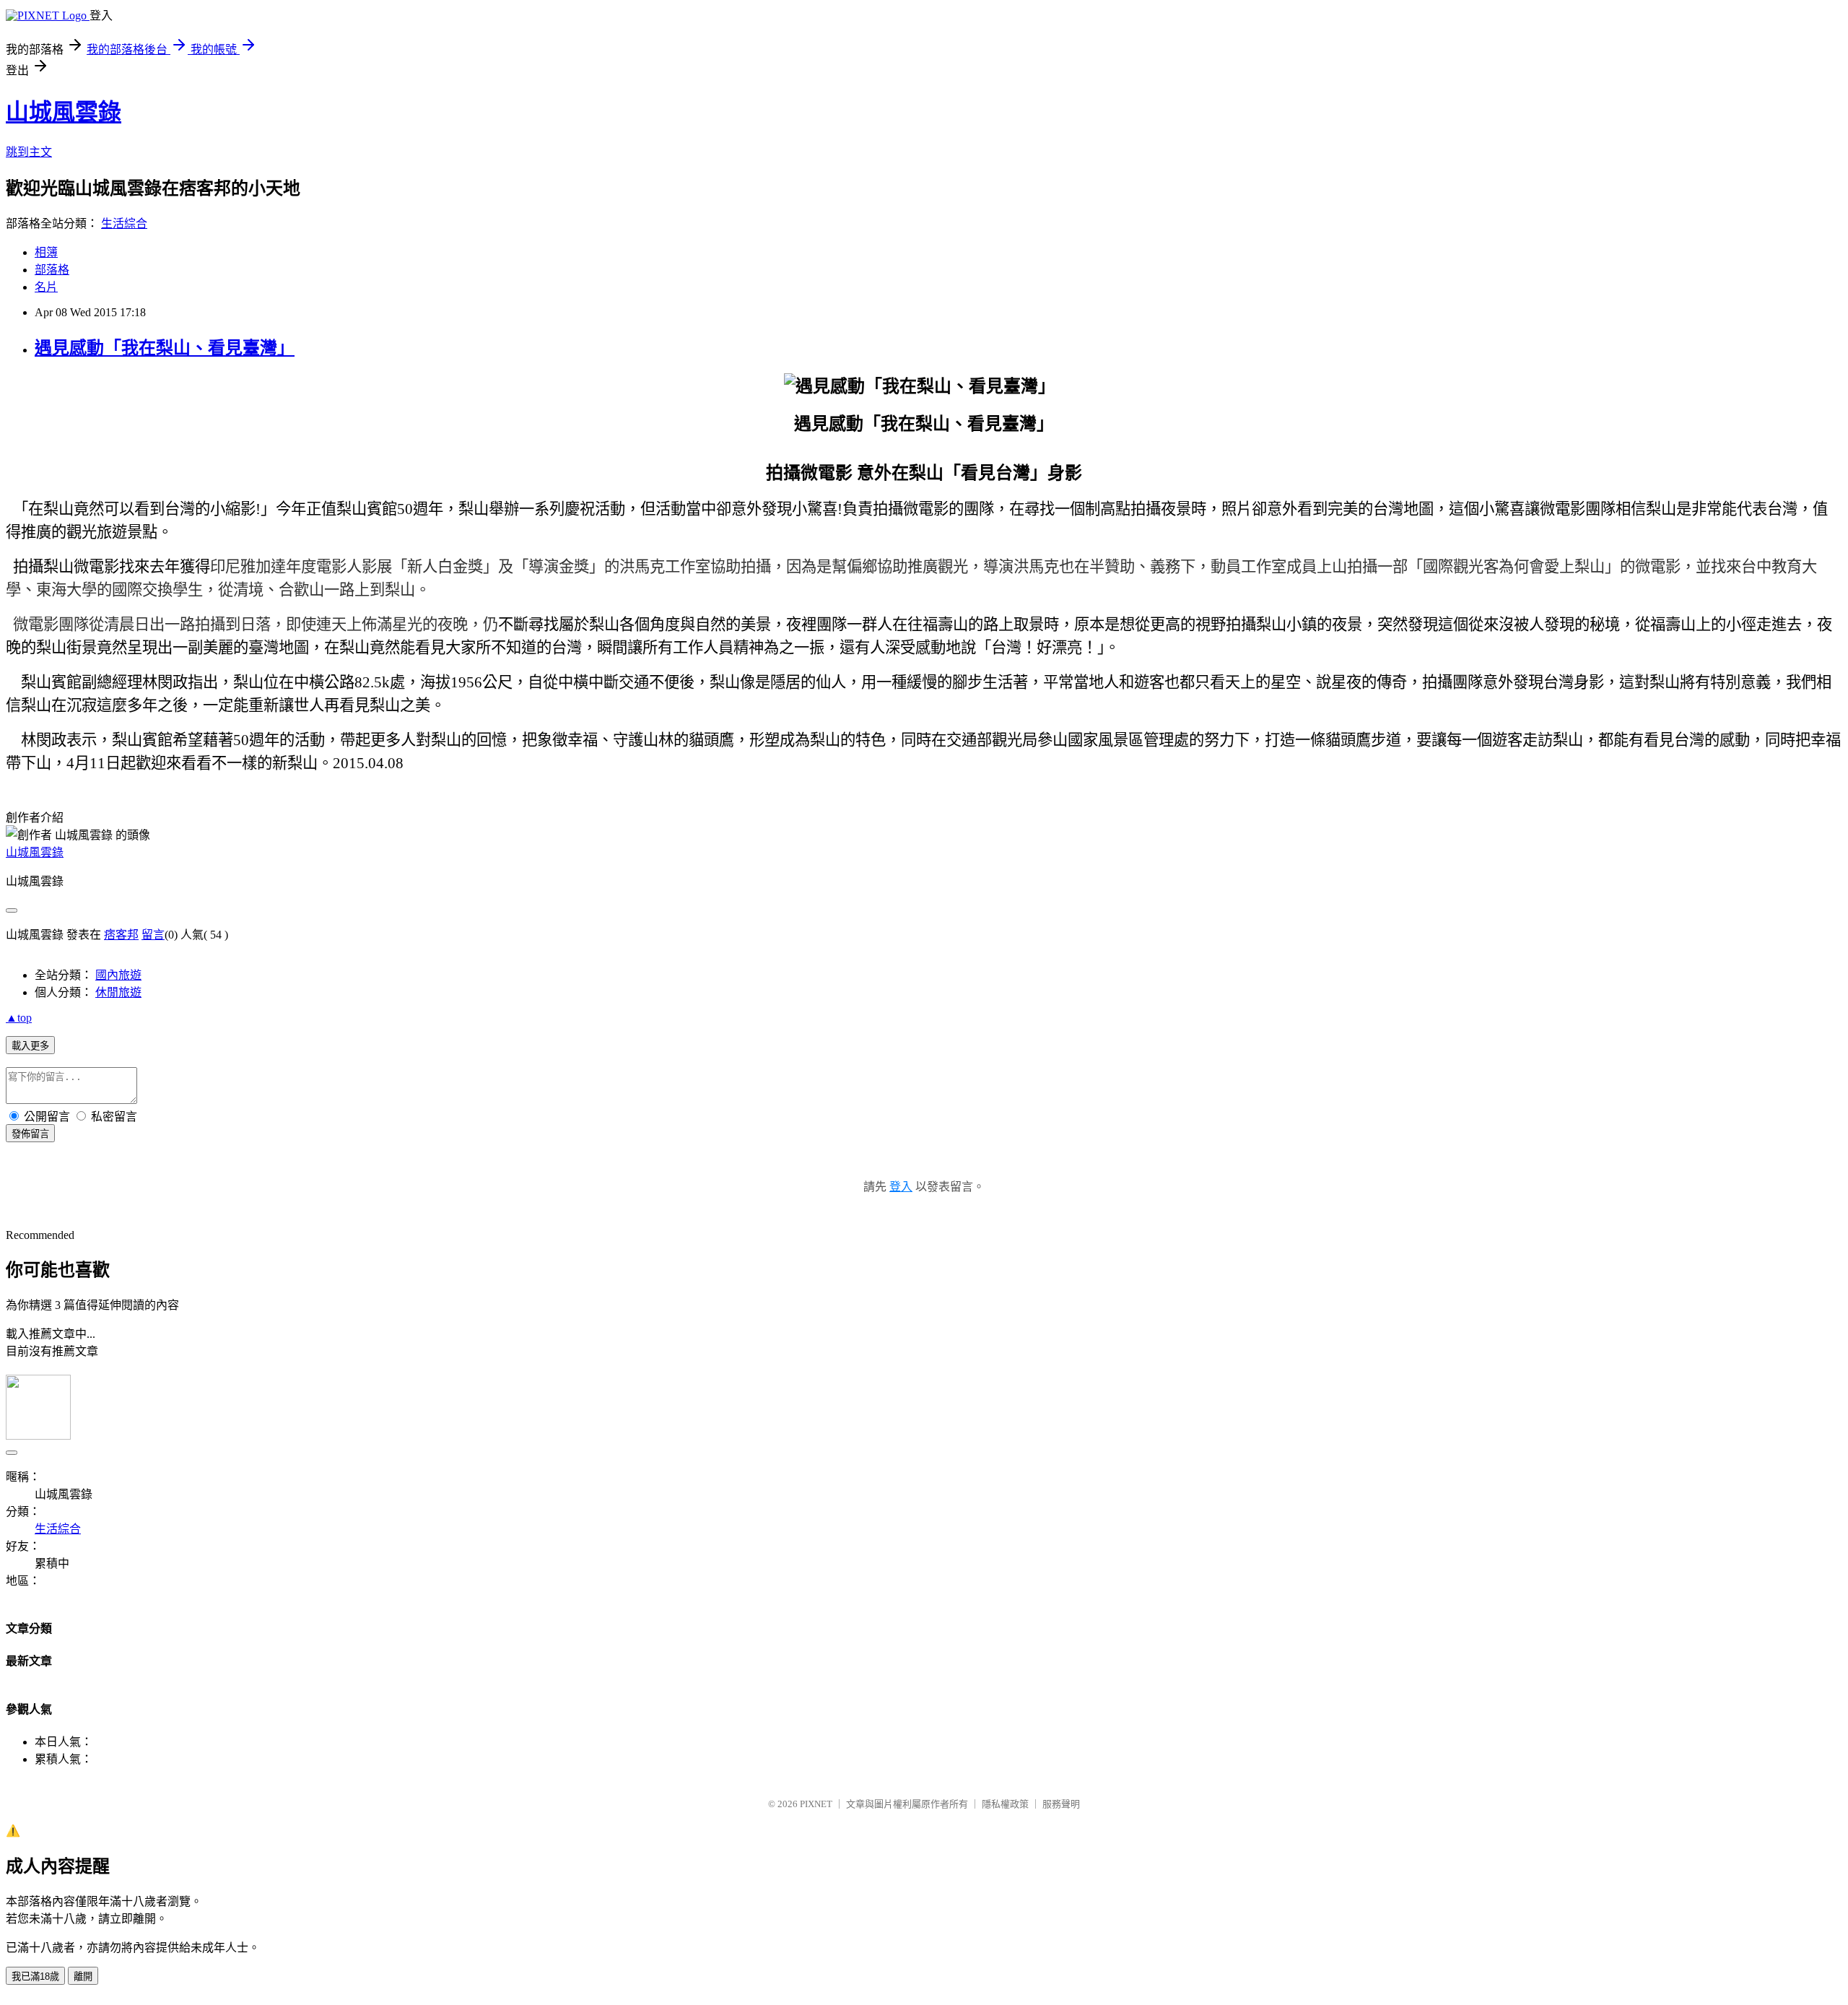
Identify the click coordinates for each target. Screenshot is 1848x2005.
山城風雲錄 (64, 112)
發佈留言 (30, 1134)
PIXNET (816, 1804)
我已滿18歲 (35, 1976)
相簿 (46, 252)
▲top (19, 1018)
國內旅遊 (118, 975)
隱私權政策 (1005, 1804)
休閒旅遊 (118, 992)
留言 (153, 935)
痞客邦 (121, 935)
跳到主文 (29, 152)
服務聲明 (1061, 1804)
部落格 (52, 270)
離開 (83, 1976)
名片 (46, 287)
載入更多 (30, 1046)
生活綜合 (124, 223)
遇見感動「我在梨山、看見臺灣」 (165, 348)
